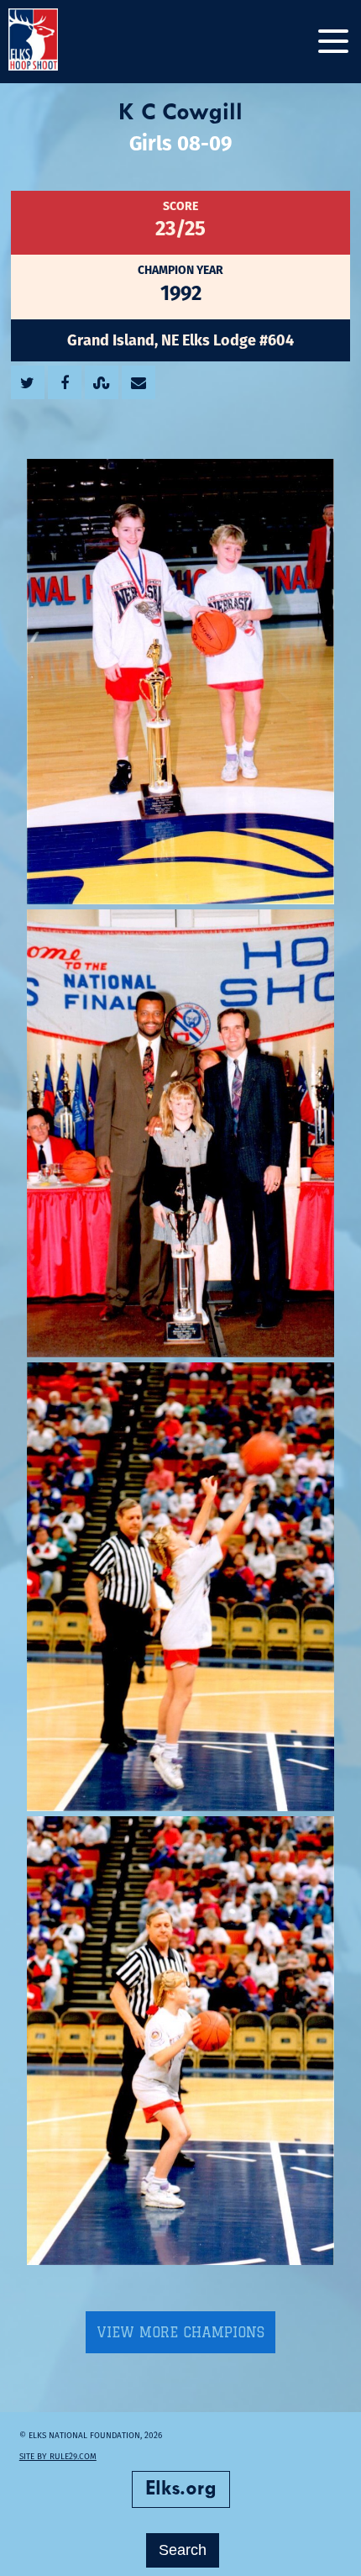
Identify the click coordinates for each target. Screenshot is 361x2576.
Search (183, 2550)
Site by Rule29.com (58, 2456)
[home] (50, 42)
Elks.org (181, 2489)
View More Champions (180, 2332)
